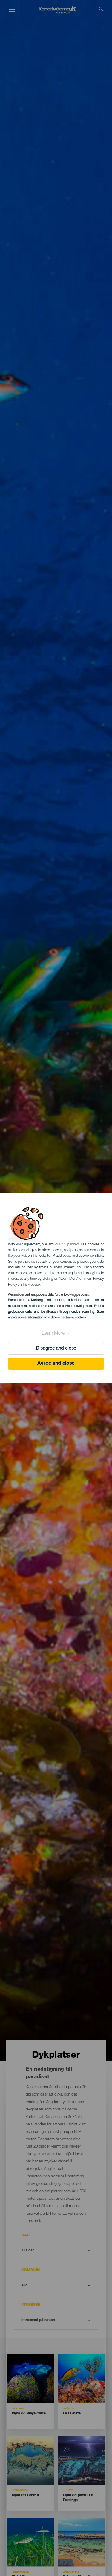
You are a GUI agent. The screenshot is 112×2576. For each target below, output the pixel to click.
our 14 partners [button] (67, 1245)
